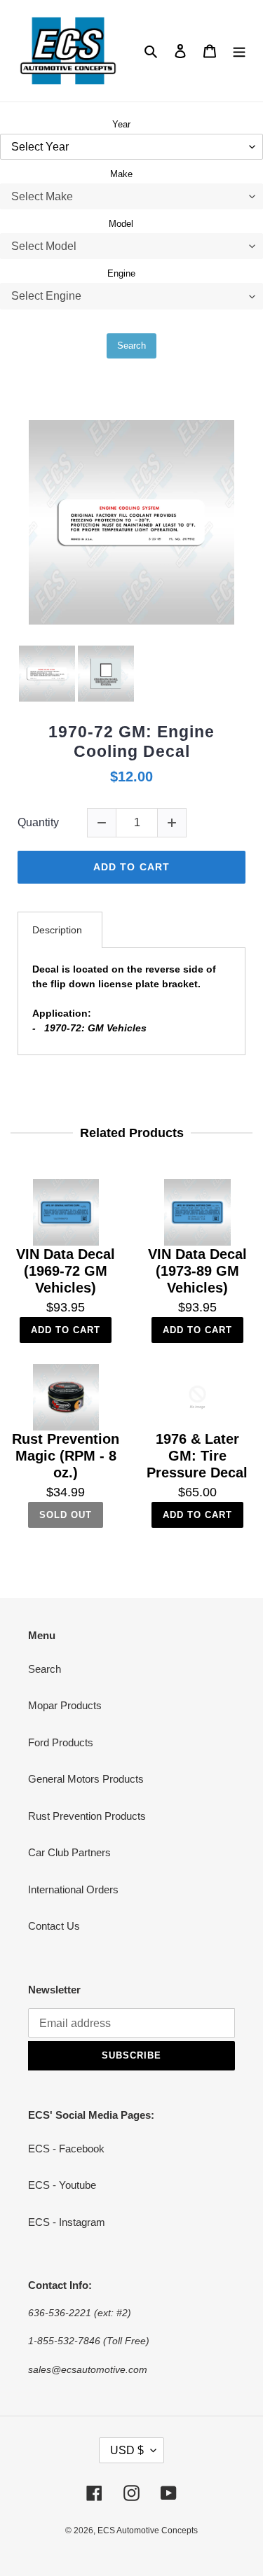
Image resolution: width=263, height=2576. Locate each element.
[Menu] (239, 51)
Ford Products (61, 1742)
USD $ (127, 2450)
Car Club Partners (69, 1852)
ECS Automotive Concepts (148, 2530)
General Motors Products (86, 1779)
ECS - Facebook (66, 2149)
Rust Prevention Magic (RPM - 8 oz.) (66, 1456)
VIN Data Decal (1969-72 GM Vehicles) (66, 1271)
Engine (121, 273)
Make (121, 174)
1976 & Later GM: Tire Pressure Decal (197, 1456)
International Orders (73, 1889)
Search (131, 346)
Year (121, 124)
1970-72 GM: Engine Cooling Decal (131, 742)
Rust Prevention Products (87, 1816)
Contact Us (54, 1926)
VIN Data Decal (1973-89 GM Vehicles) (197, 1271)
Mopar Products (65, 1705)
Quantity (38, 822)
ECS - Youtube (62, 2185)
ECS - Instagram (67, 2222)
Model (121, 224)
